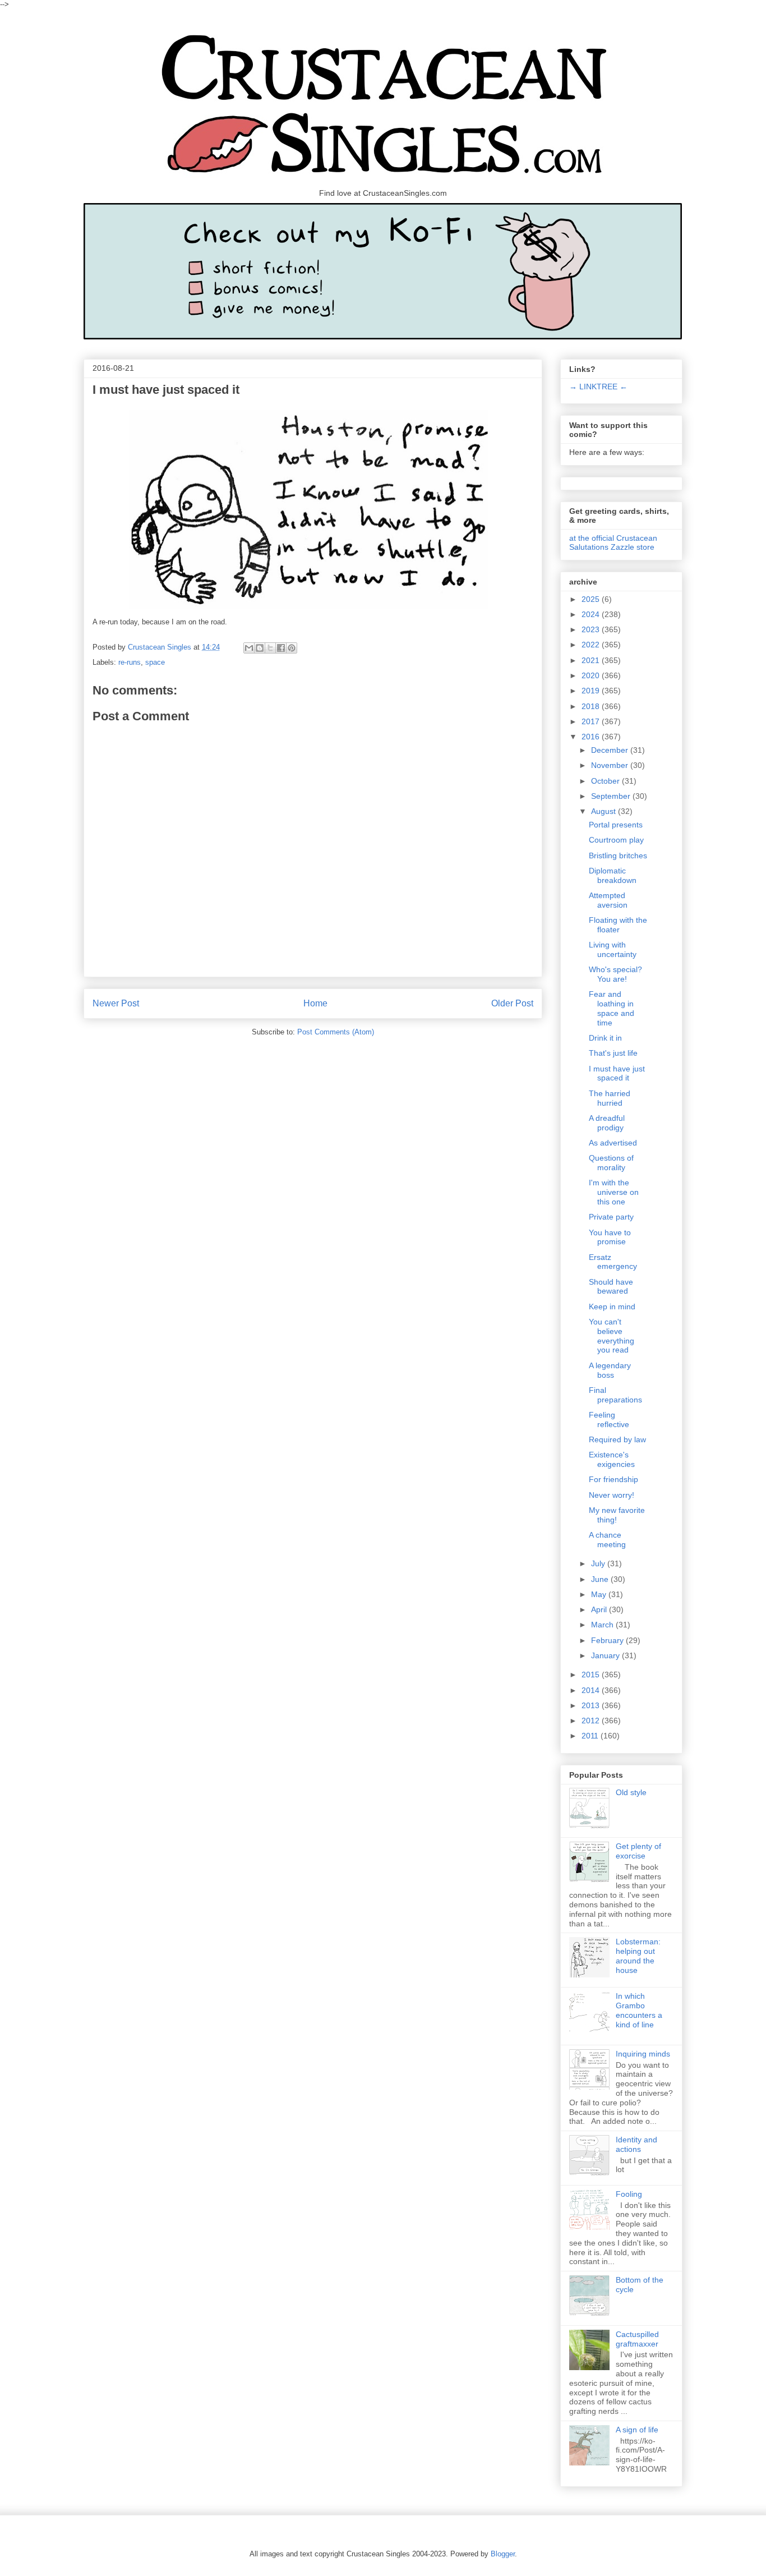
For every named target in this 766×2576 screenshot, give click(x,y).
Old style (631, 1792)
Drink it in (605, 1038)
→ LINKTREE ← (598, 387)
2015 (592, 1675)
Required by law (617, 1439)
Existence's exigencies (612, 1459)
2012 (592, 1721)
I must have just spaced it (617, 1073)
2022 (592, 645)
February (608, 1640)
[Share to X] (270, 648)
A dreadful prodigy (607, 1123)
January (606, 1655)
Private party (611, 1217)
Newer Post (116, 1003)
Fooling (629, 2194)
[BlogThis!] (260, 648)
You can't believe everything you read (612, 1336)
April (600, 1609)
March (603, 1625)
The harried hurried (610, 1098)
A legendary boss (610, 1370)
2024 (592, 614)
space (155, 662)
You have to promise (610, 1237)
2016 (592, 737)
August (605, 811)
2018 (592, 706)
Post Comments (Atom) (336, 1032)
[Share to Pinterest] (292, 648)
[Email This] (249, 648)
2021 (592, 660)
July (599, 1563)
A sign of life (637, 2430)
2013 (592, 1705)
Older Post (512, 1003)
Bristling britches (618, 855)
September (612, 796)
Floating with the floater (618, 925)
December (611, 750)
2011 (591, 1736)
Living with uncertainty (613, 949)
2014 (592, 1690)
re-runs (130, 662)
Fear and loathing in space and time (612, 1008)
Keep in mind (612, 1307)
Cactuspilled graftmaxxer (637, 2339)
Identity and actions (636, 2144)
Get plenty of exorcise (638, 1851)
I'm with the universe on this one (614, 1192)
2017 (592, 721)
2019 (592, 691)
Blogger (503, 2554)
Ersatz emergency (613, 1262)
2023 (592, 629)
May (600, 1594)
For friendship (613, 1479)
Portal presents (616, 825)
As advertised (613, 1143)
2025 (592, 599)
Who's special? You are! (615, 974)
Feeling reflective (609, 1420)
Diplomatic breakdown (613, 875)
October (606, 781)
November (611, 765)
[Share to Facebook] (281, 648)
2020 (592, 675)
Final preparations (615, 1395)
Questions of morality (611, 1163)
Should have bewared (611, 1287)
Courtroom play (616, 840)
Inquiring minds (643, 2054)
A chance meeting (607, 1540)
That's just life (613, 1053)
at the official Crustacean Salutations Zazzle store (613, 542)
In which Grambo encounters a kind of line (639, 2010)
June (601, 1579)
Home (315, 1003)
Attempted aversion (608, 900)
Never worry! (612, 1495)
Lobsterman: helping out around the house (638, 1956)
